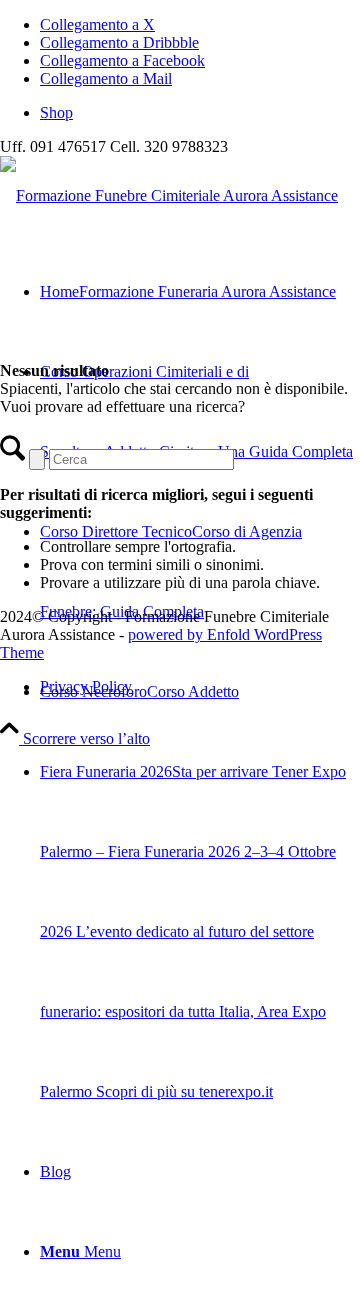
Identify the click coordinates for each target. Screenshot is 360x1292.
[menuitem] (200, 113)
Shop (56, 112)
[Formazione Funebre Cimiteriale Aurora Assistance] (169, 195)
